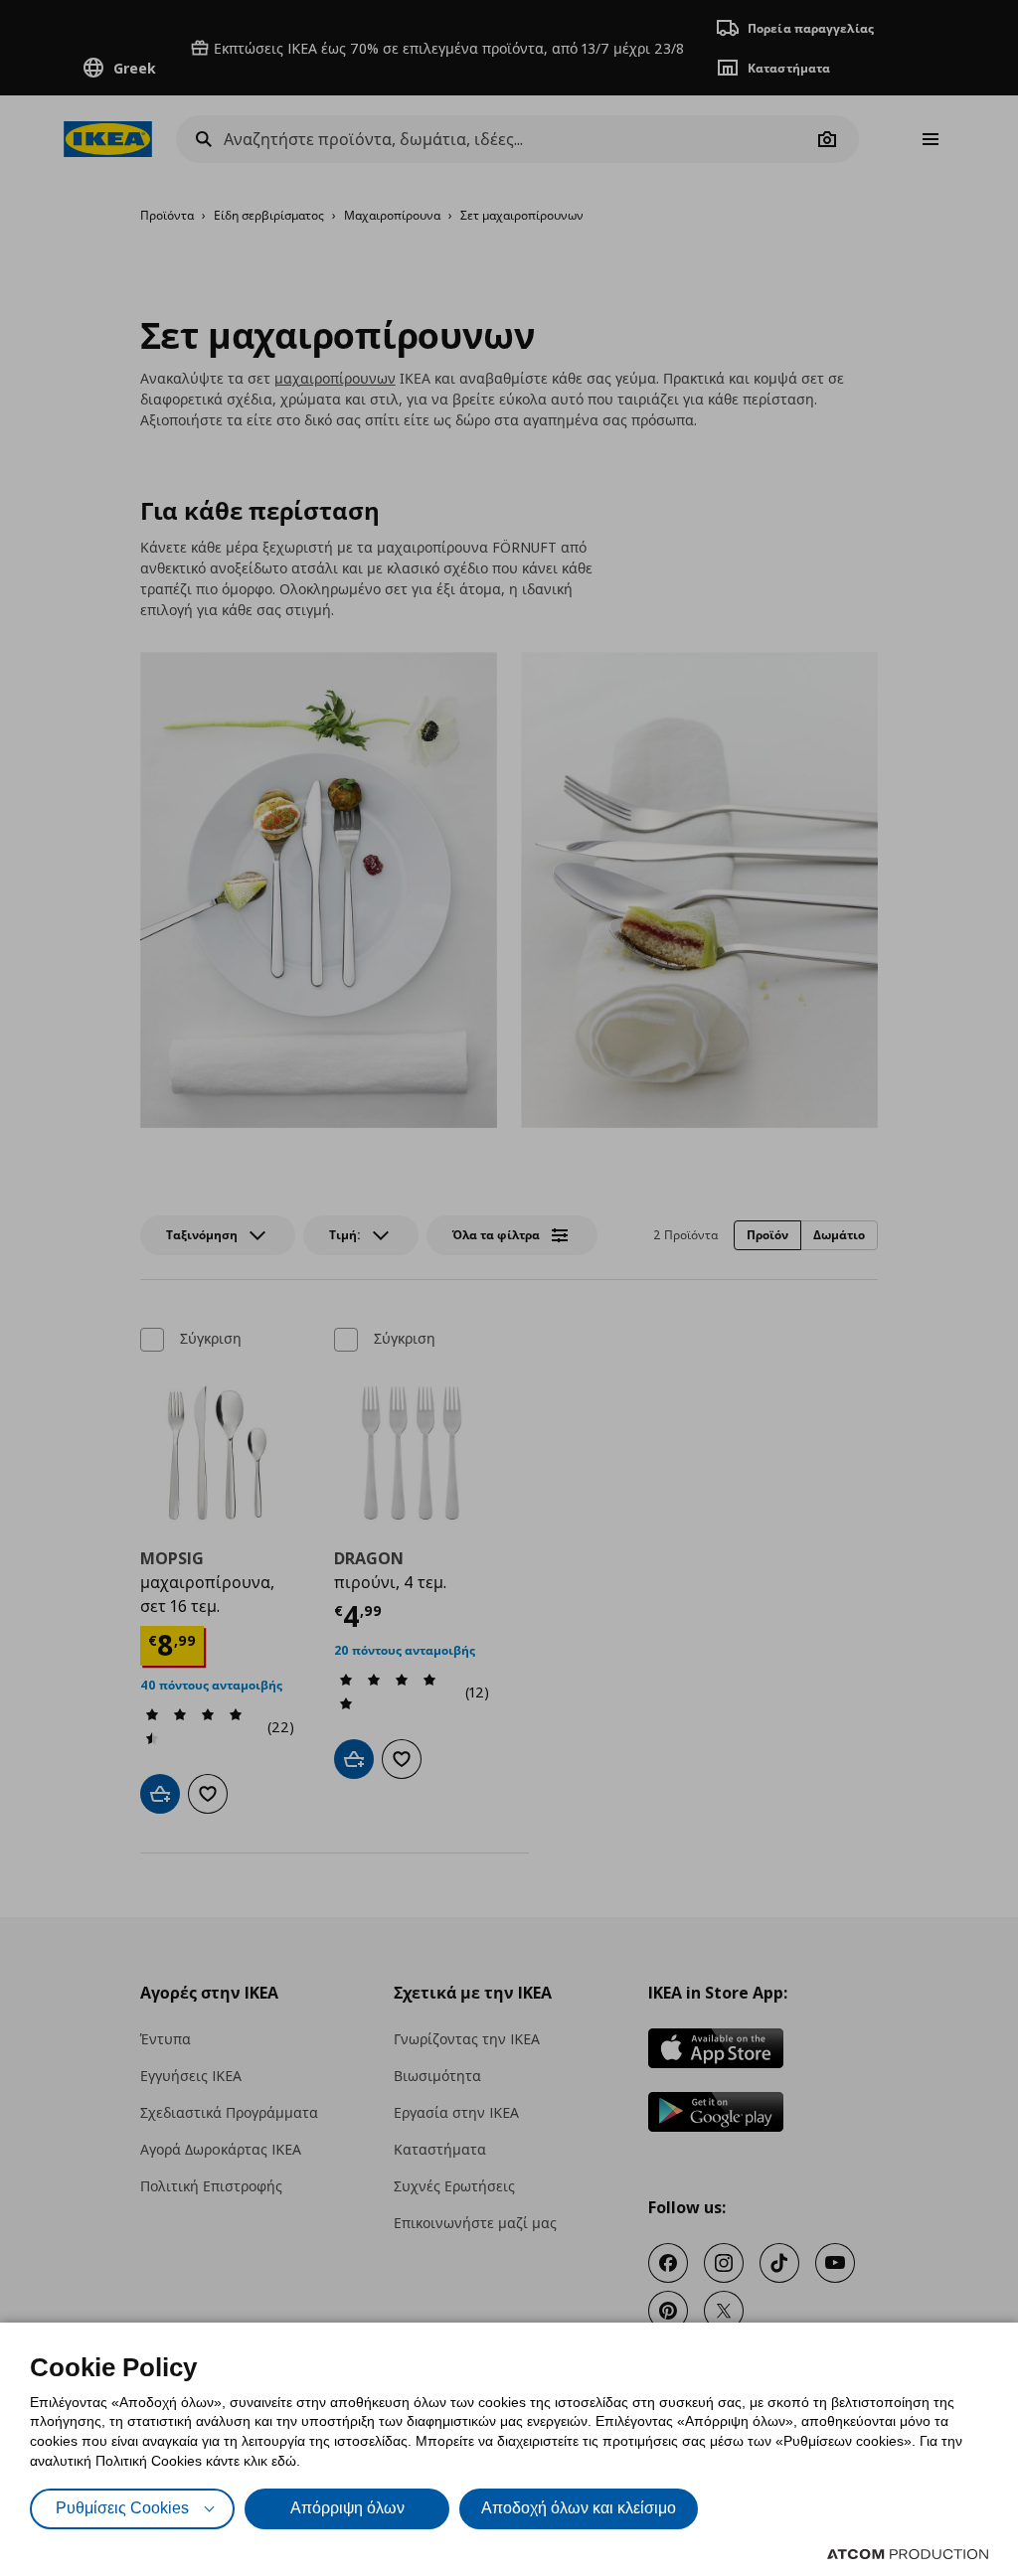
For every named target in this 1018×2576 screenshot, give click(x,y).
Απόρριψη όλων (347, 2508)
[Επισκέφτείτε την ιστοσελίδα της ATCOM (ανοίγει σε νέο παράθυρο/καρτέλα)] (908, 2554)
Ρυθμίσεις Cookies (122, 2508)
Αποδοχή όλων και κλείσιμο (579, 2508)
